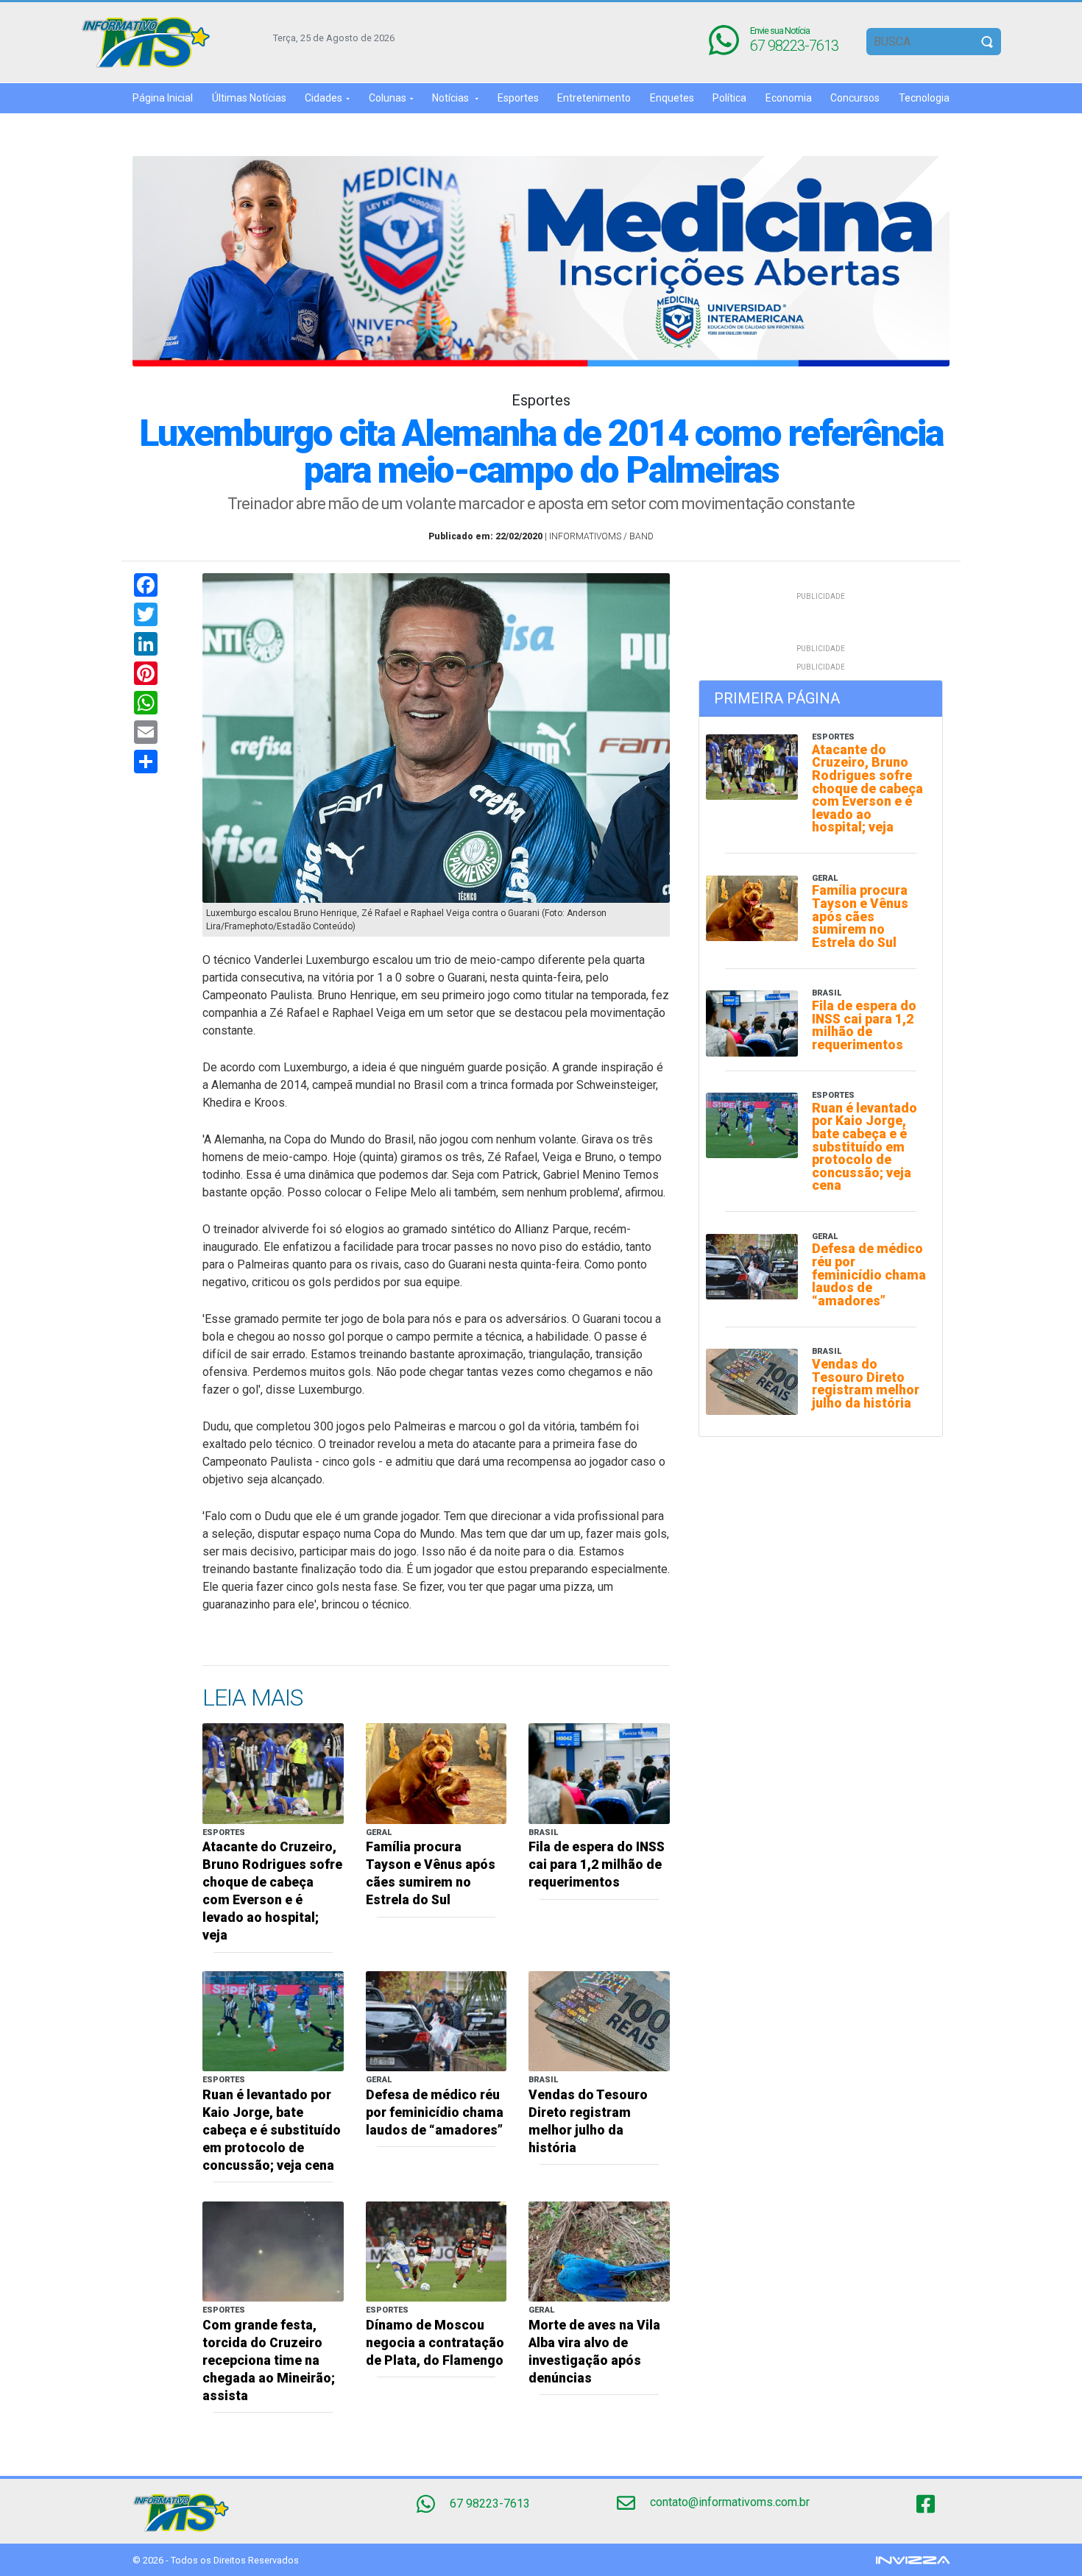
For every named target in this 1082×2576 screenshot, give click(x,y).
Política (729, 98)
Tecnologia (924, 98)
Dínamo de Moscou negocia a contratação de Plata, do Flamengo (435, 2343)
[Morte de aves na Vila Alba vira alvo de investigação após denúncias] (599, 2250)
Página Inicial (163, 98)
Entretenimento (594, 98)
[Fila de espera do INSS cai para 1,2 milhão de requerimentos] (599, 1773)
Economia (789, 98)
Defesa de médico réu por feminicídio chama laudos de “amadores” (435, 2112)
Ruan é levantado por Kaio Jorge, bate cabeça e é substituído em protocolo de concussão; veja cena (272, 2130)
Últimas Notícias (249, 98)
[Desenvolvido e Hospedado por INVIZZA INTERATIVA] (913, 2559)
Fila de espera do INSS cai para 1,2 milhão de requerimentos (597, 1864)
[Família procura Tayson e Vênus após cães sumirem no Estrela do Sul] (436, 1773)
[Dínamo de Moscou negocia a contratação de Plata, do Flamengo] (436, 2250)
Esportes (518, 98)
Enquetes (672, 98)
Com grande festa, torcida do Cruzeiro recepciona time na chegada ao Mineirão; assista (269, 2360)
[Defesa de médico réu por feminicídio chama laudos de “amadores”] (436, 2021)
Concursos (855, 98)
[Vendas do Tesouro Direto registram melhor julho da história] (599, 2021)
